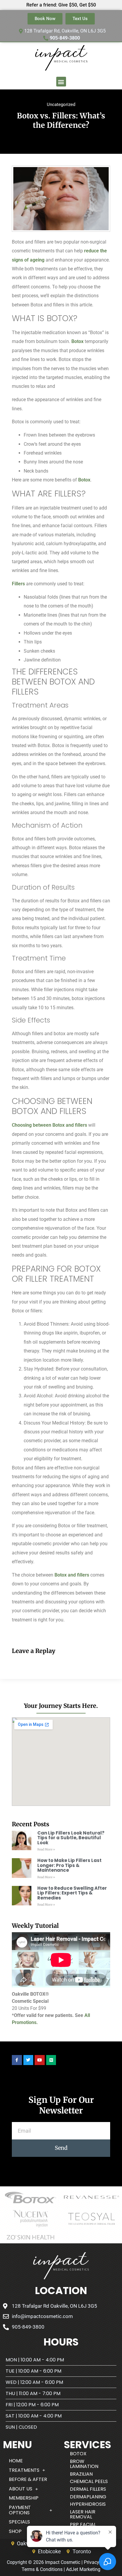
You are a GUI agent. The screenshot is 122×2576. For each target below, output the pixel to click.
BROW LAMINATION (84, 2464)
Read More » (46, 1849)
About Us (21, 2489)
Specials (19, 2522)
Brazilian (81, 2474)
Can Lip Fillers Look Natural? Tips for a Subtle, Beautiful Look (71, 1838)
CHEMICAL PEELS (89, 2481)
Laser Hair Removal (83, 2514)
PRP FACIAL (83, 2524)
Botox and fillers (72, 1575)
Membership (24, 2498)
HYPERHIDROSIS (88, 2504)
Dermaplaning (88, 2497)
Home (16, 2461)
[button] (61, 82)
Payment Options (20, 2510)
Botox (77, 341)
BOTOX (78, 2454)
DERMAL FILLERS (88, 2489)
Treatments (24, 2470)
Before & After (28, 2479)
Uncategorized (61, 104)
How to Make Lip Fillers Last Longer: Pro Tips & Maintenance (69, 1865)
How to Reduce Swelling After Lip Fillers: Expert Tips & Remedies (72, 1893)
